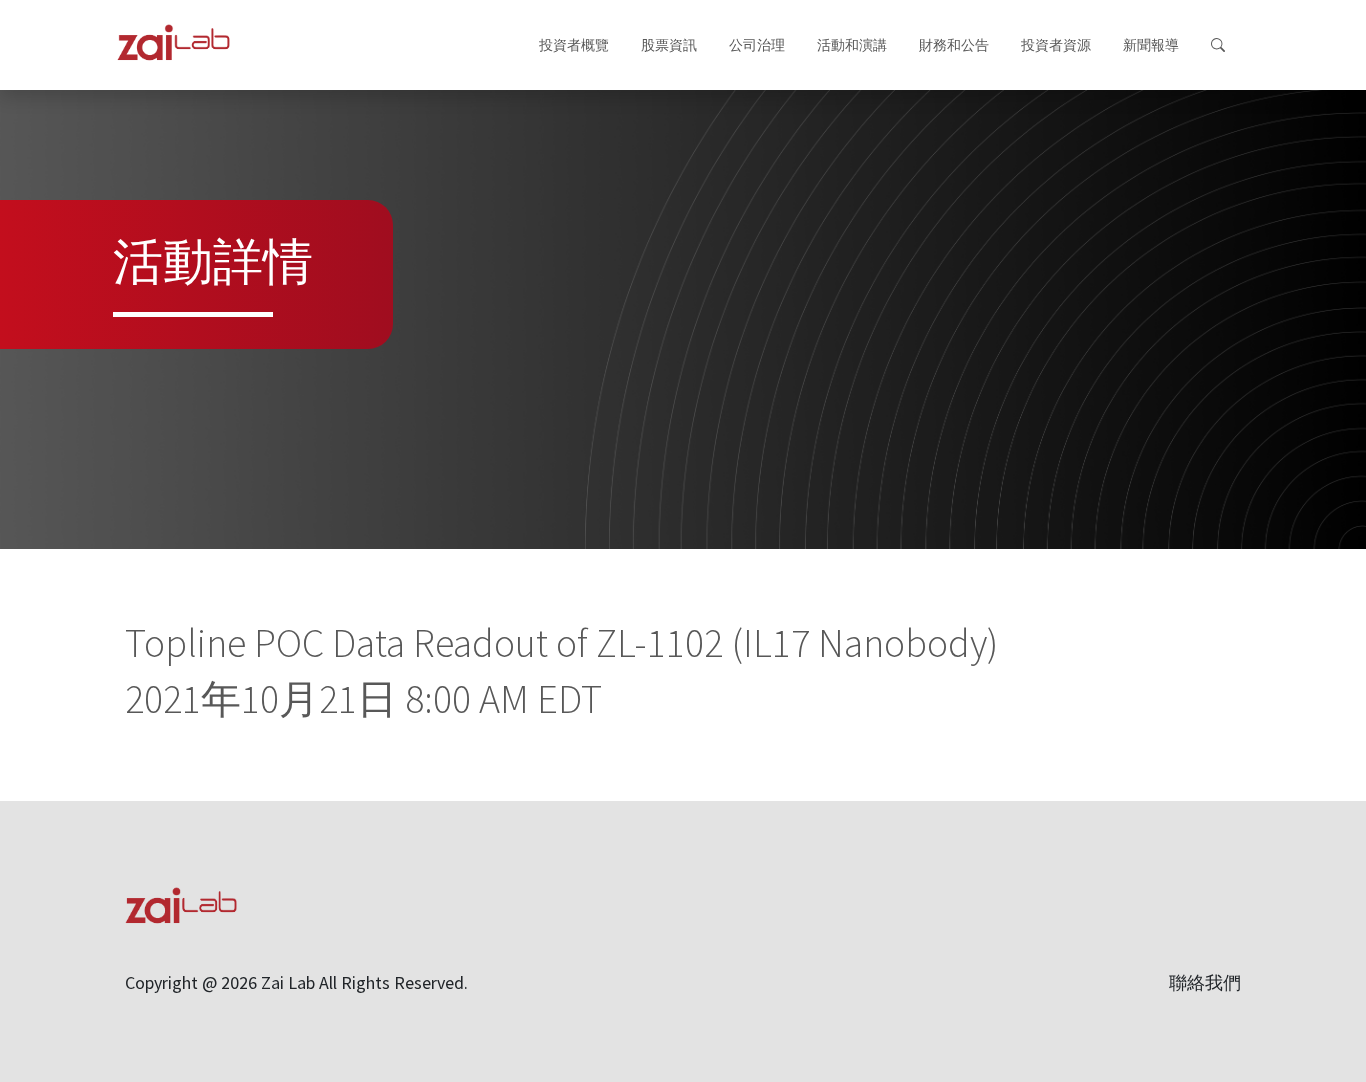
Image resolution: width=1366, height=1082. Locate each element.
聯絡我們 (1205, 982)
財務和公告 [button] (954, 45)
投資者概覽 (574, 45)
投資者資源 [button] (1056, 45)
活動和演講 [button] (852, 45)
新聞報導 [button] (1151, 45)
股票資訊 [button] (669, 45)
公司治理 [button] (757, 45)
